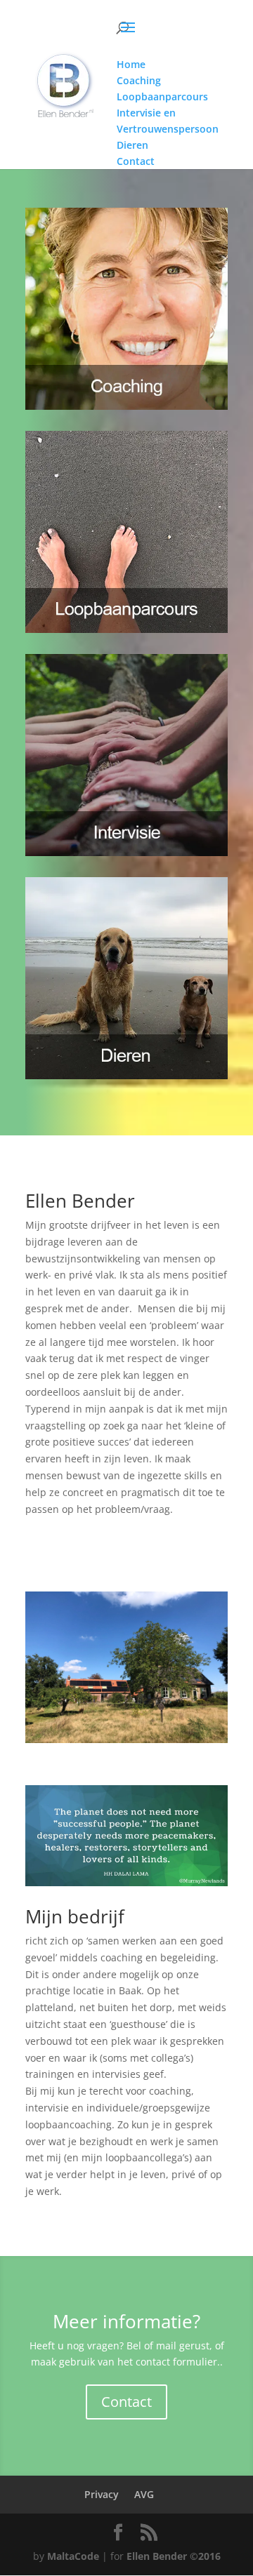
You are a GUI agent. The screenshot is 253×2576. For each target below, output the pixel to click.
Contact (126, 2402)
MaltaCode (73, 2556)
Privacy (102, 2494)
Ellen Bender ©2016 (174, 2556)
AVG (144, 2494)
